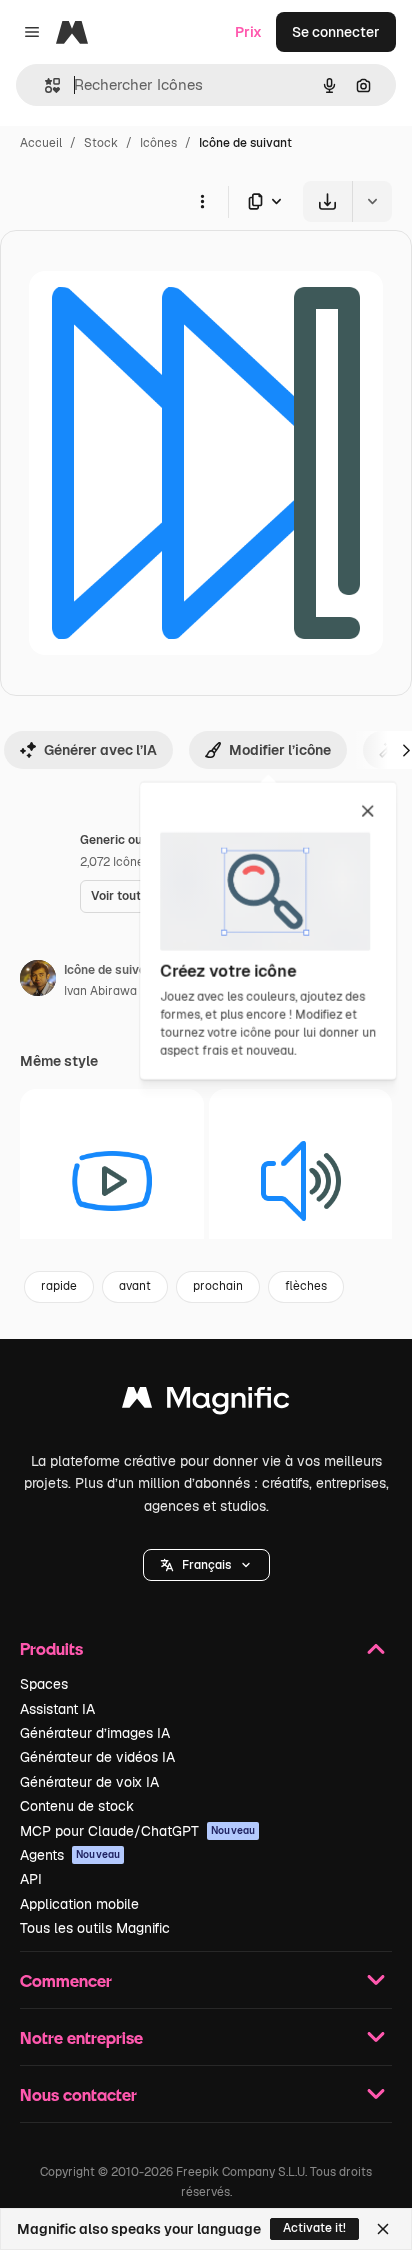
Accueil (41, 143)
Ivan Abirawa (100, 991)
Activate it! (314, 2228)
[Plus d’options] (202, 201)
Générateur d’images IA (95, 1733)
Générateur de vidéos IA (97, 1757)
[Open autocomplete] (44, 85)
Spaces (44, 1684)
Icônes (158, 143)
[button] (206, 1565)
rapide (59, 1286)
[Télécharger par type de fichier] (266, 201)
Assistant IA (57, 1709)
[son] (301, 1181)
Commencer (66, 1980)
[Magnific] (206, 1402)
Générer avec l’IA (100, 750)
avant (135, 1286)
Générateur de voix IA (89, 1782)
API (31, 1879)
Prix (248, 32)
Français (206, 1565)
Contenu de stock (77, 1806)
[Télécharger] (327, 201)
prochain (218, 1286)
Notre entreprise (81, 2037)
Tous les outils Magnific (95, 1928)
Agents (70, 1855)
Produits (51, 1648)
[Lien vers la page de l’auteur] (38, 981)
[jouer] (112, 1181)
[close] (367, 812)
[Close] (383, 2229)
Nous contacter (78, 2094)
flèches (306, 1286)
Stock (101, 143)
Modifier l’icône (280, 750)
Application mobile (79, 1904)
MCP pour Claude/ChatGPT (137, 1831)
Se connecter (336, 32)
